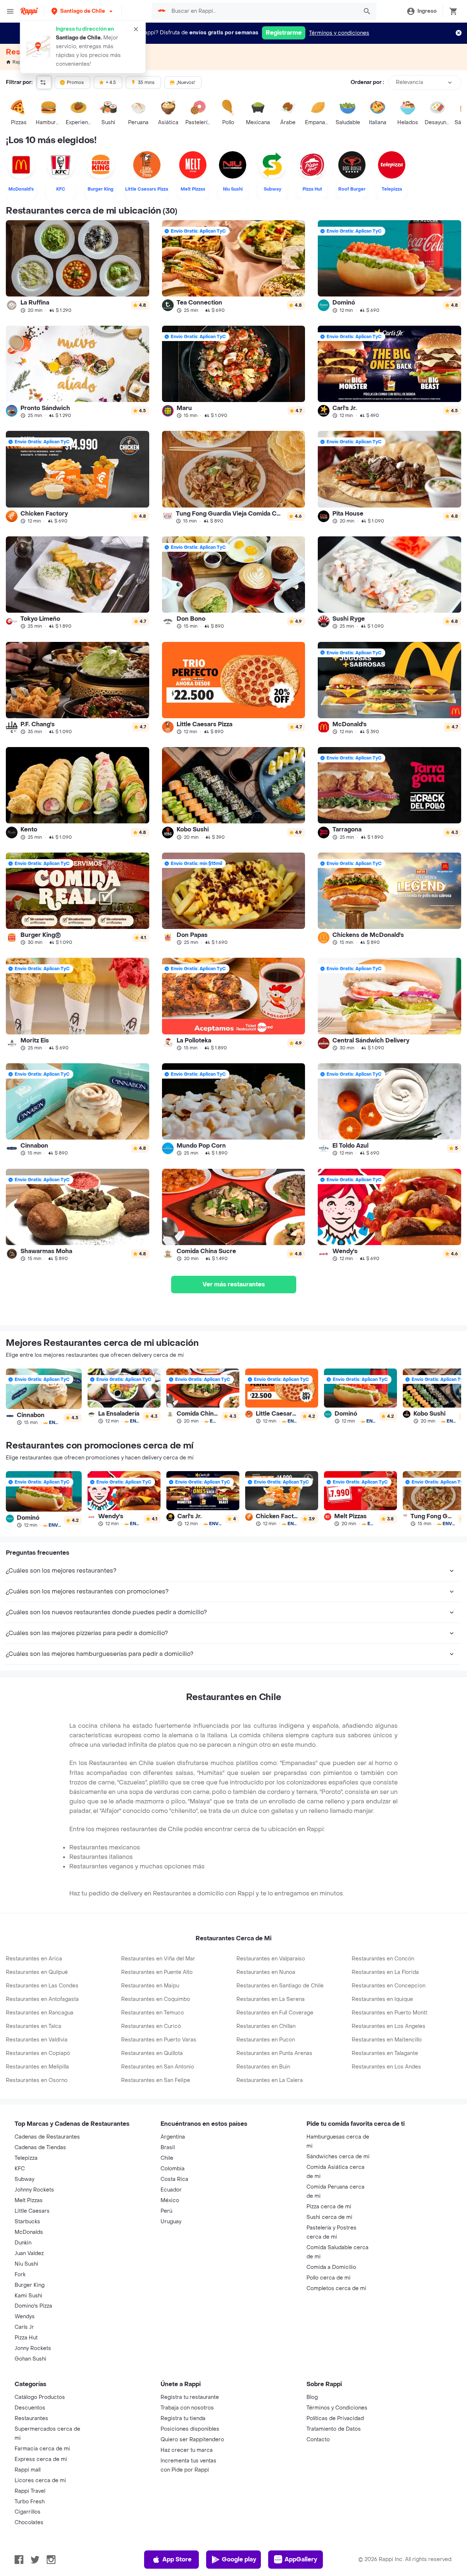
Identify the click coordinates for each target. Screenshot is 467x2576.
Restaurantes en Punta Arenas (274, 2053)
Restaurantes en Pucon (266, 2040)
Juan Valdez (29, 2253)
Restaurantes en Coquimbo (156, 1999)
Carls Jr (24, 2327)
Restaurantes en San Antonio (158, 2067)
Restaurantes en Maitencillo (387, 2040)
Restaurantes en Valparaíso (271, 1959)
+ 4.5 (111, 83)
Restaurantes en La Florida (385, 1972)
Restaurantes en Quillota (152, 2053)
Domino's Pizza (33, 2306)
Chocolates (29, 2523)
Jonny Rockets (33, 2348)
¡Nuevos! (186, 83)
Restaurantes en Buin (263, 2067)
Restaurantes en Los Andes (386, 2067)
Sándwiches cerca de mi (338, 2157)
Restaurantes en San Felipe (156, 2080)
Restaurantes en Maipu (150, 1986)
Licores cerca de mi (40, 2481)
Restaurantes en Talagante (385, 2053)
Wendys (25, 2317)
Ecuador (171, 2190)
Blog (312, 2397)
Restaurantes (31, 2418)
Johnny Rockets (34, 2190)
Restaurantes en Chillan (266, 2026)
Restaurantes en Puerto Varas (159, 2040)
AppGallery (301, 2559)
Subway (24, 2179)
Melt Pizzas (29, 2200)
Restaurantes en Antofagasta (42, 1999)
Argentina (173, 2137)
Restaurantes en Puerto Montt (389, 2013)
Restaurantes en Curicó (151, 2026)
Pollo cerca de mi (329, 2278)
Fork (20, 2275)
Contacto (318, 2440)
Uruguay (171, 2222)
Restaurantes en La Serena (271, 1999)
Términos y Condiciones (337, 2408)
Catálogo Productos (40, 2397)
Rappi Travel (30, 2491)
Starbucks (27, 2222)
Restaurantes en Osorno (37, 2080)
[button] (83, 11)
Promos (75, 83)
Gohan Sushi (30, 2359)
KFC (20, 2169)
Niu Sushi (26, 2264)
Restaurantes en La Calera (270, 2080)
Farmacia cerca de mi (42, 2449)
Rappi (19, 62)
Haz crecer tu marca (187, 2450)
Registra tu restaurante (190, 2397)
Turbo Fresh (30, 2502)
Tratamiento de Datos (334, 2429)
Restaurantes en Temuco (153, 2013)
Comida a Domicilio (331, 2267)
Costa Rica (174, 2179)
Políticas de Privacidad (335, 2418)
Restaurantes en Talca (34, 2026)
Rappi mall (28, 2470)
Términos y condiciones (339, 33)
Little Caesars (32, 2211)
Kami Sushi (28, 2296)
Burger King (30, 2285)
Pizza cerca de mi (329, 2207)
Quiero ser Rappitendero (192, 2440)
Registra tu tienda (183, 2418)
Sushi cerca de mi (329, 2217)
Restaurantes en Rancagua (40, 2013)
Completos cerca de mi (336, 2288)
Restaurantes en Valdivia (37, 2040)
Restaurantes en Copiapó (38, 2053)
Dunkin (23, 2243)
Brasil (168, 2148)
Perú (166, 2211)
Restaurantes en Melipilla (37, 2067)
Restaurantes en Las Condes (42, 1986)
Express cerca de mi (41, 2459)
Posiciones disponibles (190, 2429)
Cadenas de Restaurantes (47, 2137)
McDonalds (29, 2232)
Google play (239, 2559)
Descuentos (30, 2408)
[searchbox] (263, 11)
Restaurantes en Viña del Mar (158, 1959)
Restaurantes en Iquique (382, 1999)
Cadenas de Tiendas (40, 2148)
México (170, 2200)
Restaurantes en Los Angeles (389, 2026)
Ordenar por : (367, 82)
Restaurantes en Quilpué (37, 1972)
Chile (167, 2158)
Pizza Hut (26, 2338)
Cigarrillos (28, 2512)
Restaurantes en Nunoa (266, 1972)
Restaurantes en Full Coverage (275, 2013)
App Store (177, 2559)
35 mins (146, 83)
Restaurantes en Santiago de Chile (280, 1986)
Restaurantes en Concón (383, 1959)
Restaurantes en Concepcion (389, 1986)
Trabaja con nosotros (187, 2408)
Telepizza (26, 2158)
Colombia (173, 2169)
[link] (78, 266)
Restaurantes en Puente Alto (157, 1972)
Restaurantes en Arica (34, 1959)
